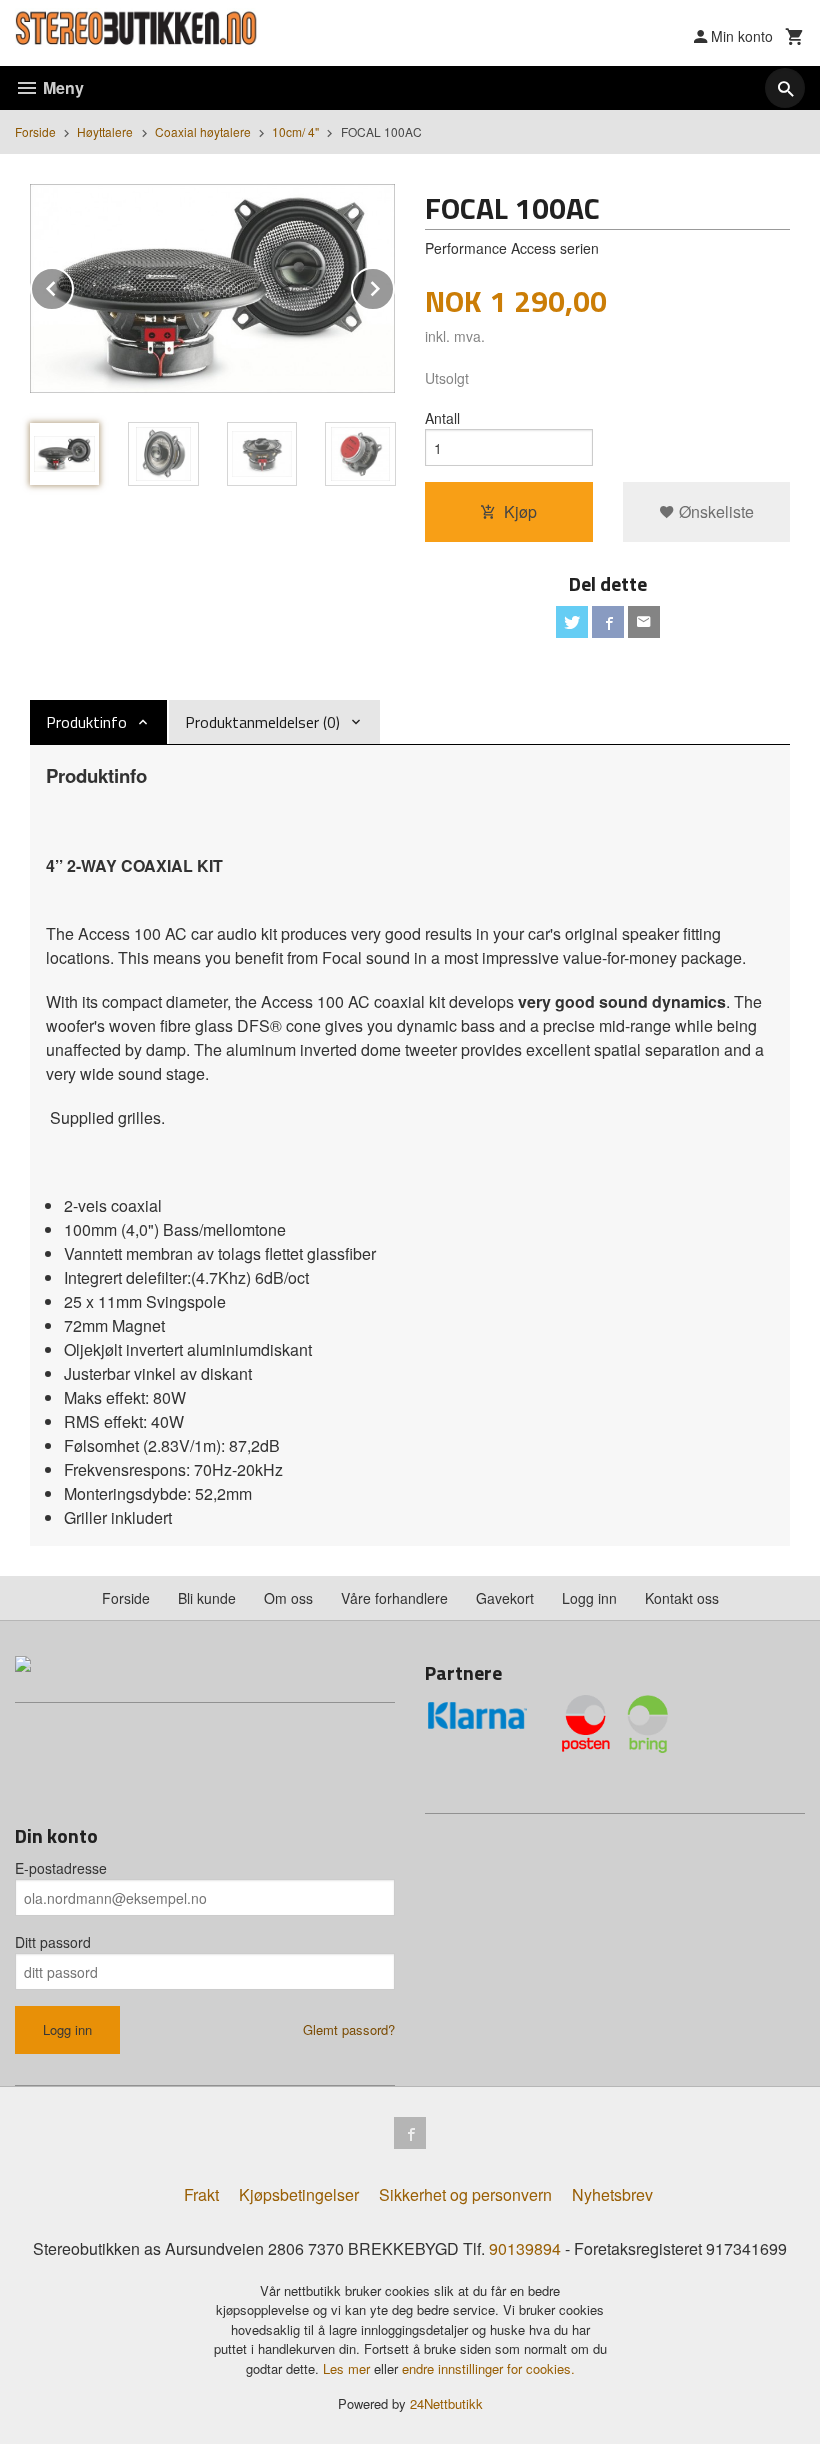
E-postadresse (61, 1868)
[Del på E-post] (644, 622)
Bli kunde (207, 1598)
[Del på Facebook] (608, 622)
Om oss (288, 1598)
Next (394, 285)
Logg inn (589, 1598)
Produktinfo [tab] (86, 722)
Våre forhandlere (394, 1598)
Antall (442, 418)
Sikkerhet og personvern (465, 2194)
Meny (61, 87)
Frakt (201, 2194)
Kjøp (520, 511)
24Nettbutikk (446, 2403)
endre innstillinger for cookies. (488, 2368)
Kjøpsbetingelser (299, 2194)
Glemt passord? (349, 2029)
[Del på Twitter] (572, 622)
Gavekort (505, 1598)
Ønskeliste (714, 511)
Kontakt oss (682, 1598)
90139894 (525, 2248)
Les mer (348, 2368)
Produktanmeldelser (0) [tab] (262, 722)
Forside (35, 131)
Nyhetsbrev (612, 2194)
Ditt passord (53, 1942)
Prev (73, 285)
